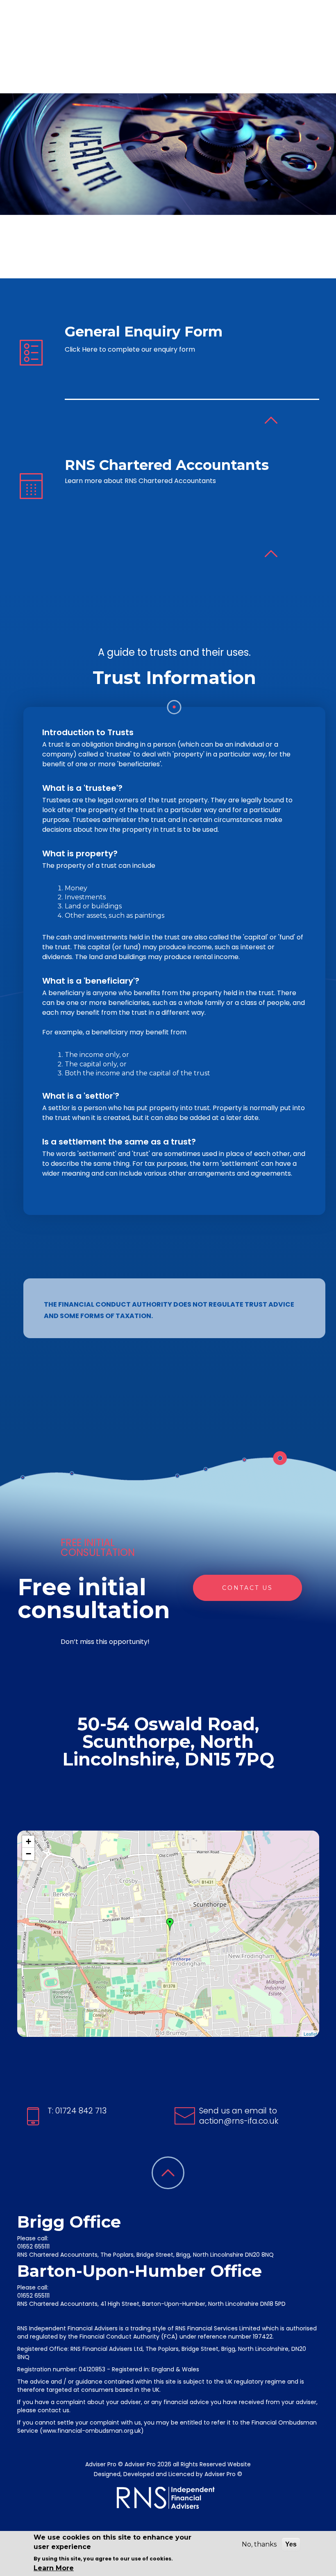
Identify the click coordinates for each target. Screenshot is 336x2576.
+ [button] (28, 1841)
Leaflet (310, 2034)
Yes (291, 2544)
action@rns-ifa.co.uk (239, 2121)
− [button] (28, 1854)
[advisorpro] (74, 47)
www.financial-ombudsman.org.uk (92, 2431)
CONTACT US (247, 1588)
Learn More (54, 2568)
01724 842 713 (80, 2111)
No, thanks (259, 2544)
